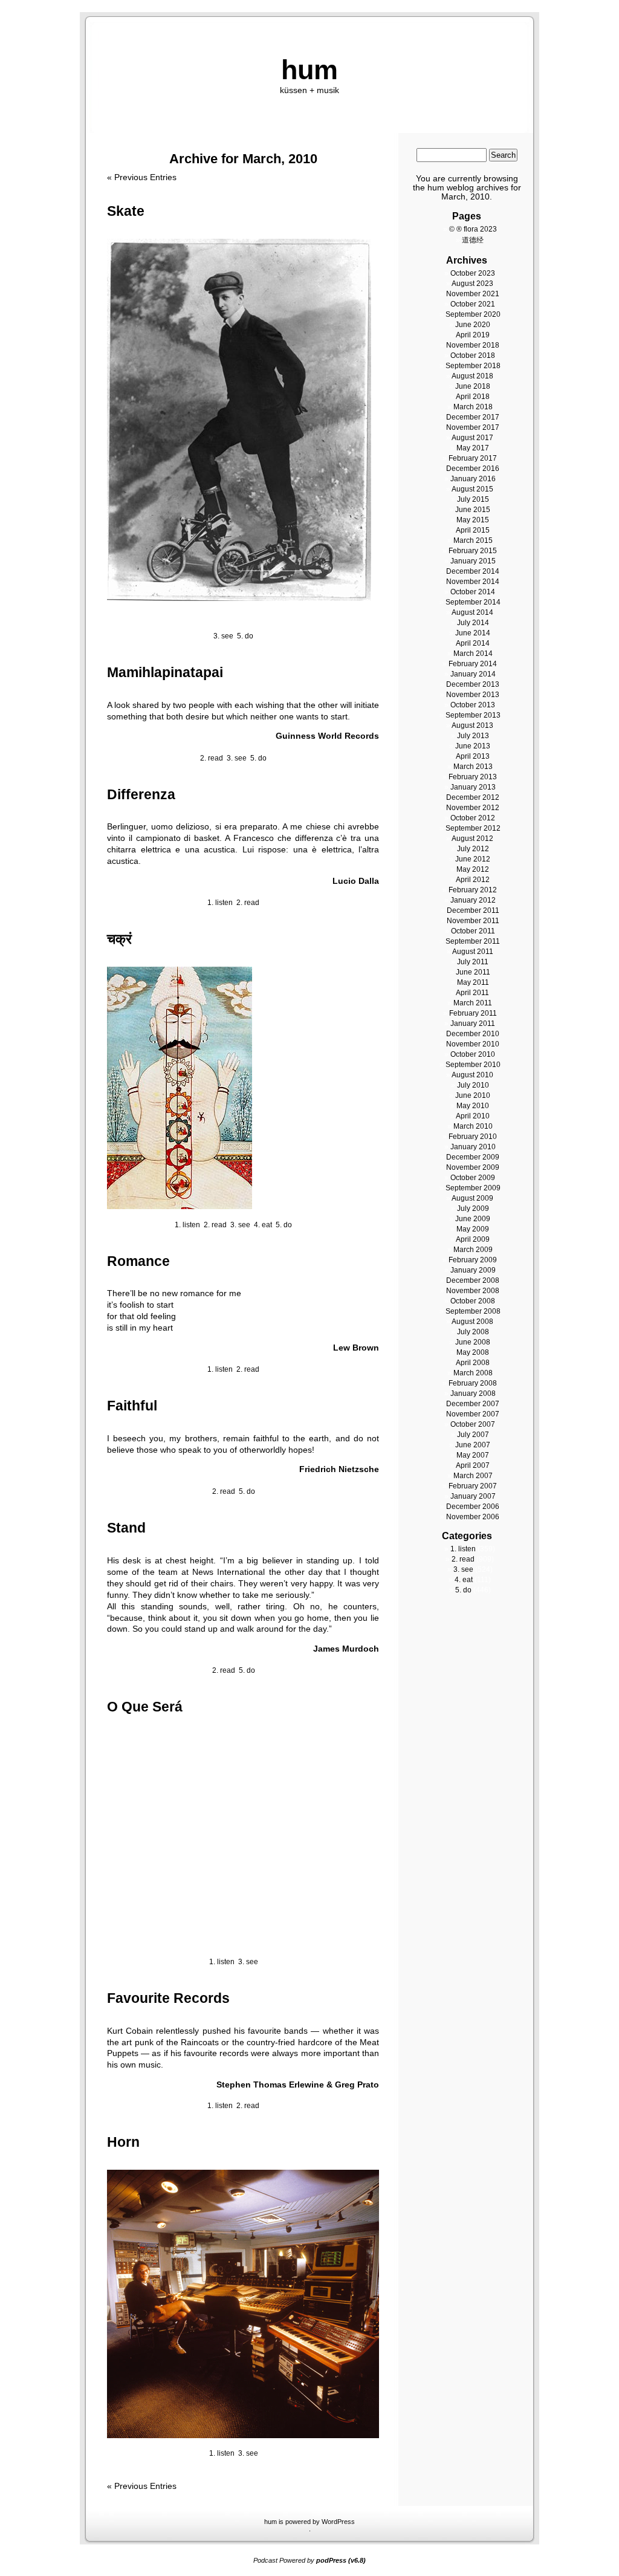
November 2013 (473, 695)
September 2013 (473, 715)
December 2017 (473, 417)
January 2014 (473, 674)
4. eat (263, 1225)
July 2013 (473, 736)
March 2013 (473, 767)
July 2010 (473, 1085)
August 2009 (472, 1198)
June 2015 (473, 510)
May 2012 (473, 869)
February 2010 (473, 1137)
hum (309, 70)
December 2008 (473, 1280)
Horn (123, 2142)
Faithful (132, 1406)
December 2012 (473, 797)
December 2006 (473, 1507)
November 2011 (473, 921)
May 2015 (473, 520)
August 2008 (472, 1322)
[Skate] (239, 598)
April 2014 (473, 643)
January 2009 (473, 1270)
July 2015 (473, 499)
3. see (223, 636)
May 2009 (473, 1229)
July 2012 (473, 849)
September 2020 (473, 314)
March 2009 (473, 1250)
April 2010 (473, 1116)
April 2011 (472, 993)
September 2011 (473, 941)
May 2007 (473, 1455)
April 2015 (473, 530)
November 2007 (473, 1414)
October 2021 (473, 304)
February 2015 (473, 551)
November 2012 (473, 808)
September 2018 (473, 366)
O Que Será (145, 1707)
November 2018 (473, 345)
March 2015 (473, 540)
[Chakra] (180, 1206)
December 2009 (473, 1157)
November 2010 (473, 1044)
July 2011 (473, 962)
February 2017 (473, 458)
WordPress (338, 2522)
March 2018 (473, 407)
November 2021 (473, 294)
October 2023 (473, 273)
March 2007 (473, 1476)
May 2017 (473, 448)
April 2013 (473, 756)
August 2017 (472, 438)
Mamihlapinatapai (165, 672)
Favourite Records (168, 1998)
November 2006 (473, 1517)
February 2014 (473, 664)
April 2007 (473, 1465)
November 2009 (473, 1167)
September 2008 (473, 1311)
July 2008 (473, 1332)
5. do (245, 636)
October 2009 (473, 1178)
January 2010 (473, 1147)
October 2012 (473, 818)
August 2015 (472, 489)
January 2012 (473, 900)
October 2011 (473, 931)
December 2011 (473, 910)
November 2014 (473, 582)
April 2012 (473, 880)
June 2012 (473, 859)
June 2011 (473, 972)
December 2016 (473, 469)
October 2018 (473, 355)
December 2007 (473, 1404)
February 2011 (473, 1013)
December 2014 (473, 571)
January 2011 (473, 1024)
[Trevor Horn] (243, 2435)
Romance (138, 1261)
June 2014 (473, 633)
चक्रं (119, 939)
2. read (212, 758)
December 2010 (473, 1034)
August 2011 (473, 952)
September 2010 (473, 1065)
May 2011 (473, 982)
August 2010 (472, 1075)
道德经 (473, 240)
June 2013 (473, 746)
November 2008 (473, 1291)
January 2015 (473, 561)
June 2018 (473, 386)
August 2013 (472, 725)
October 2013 (473, 705)
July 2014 (473, 623)
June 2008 (473, 1342)
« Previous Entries (142, 177)
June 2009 (473, 1219)
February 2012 (473, 890)
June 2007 (473, 1445)
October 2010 (473, 1054)
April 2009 (473, 1239)
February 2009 (473, 1260)
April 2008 (473, 1363)
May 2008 (473, 1352)
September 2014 (473, 602)
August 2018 (472, 376)
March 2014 (473, 654)
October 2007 (473, 1424)
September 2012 (473, 828)
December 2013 (473, 684)
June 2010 (473, 1095)
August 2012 (472, 839)
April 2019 (473, 335)
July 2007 (473, 1435)
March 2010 (473, 1126)
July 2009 (473, 1209)
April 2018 (473, 397)
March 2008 (473, 1373)
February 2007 (473, 1486)
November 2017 (473, 427)
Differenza (141, 794)
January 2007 (473, 1496)
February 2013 (473, 777)
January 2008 (473, 1393)
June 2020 (473, 325)
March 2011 (473, 1003)
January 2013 (473, 787)
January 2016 (473, 479)
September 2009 (473, 1188)
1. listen (220, 903)
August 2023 (472, 284)
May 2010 (473, 1106)
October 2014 (473, 592)
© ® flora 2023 (473, 229)
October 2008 (473, 1301)
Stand (126, 1528)
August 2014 (472, 612)
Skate (126, 211)
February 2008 (473, 1383)
